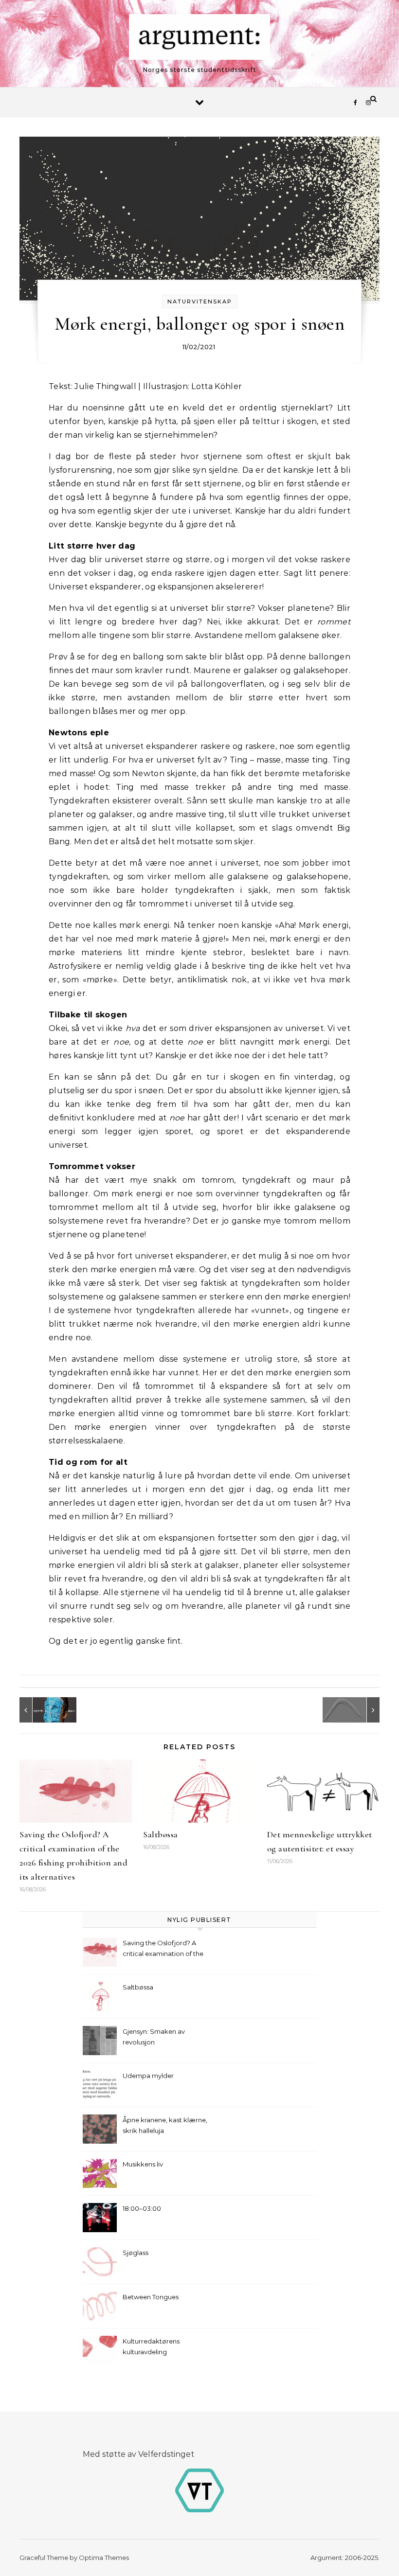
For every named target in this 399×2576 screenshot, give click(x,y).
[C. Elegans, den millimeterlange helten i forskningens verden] (358, 1710)
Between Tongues (151, 2297)
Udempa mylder (148, 2076)
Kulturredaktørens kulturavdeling (151, 2346)
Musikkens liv (143, 2164)
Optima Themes (104, 2558)
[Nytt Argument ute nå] (41, 1710)
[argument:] (199, 39)
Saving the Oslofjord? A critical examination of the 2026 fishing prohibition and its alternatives (166, 1949)
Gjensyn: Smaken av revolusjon (154, 2037)
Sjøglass (136, 2253)
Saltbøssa (161, 1834)
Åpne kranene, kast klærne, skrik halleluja (165, 2125)
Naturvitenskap (200, 302)
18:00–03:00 (142, 2208)
